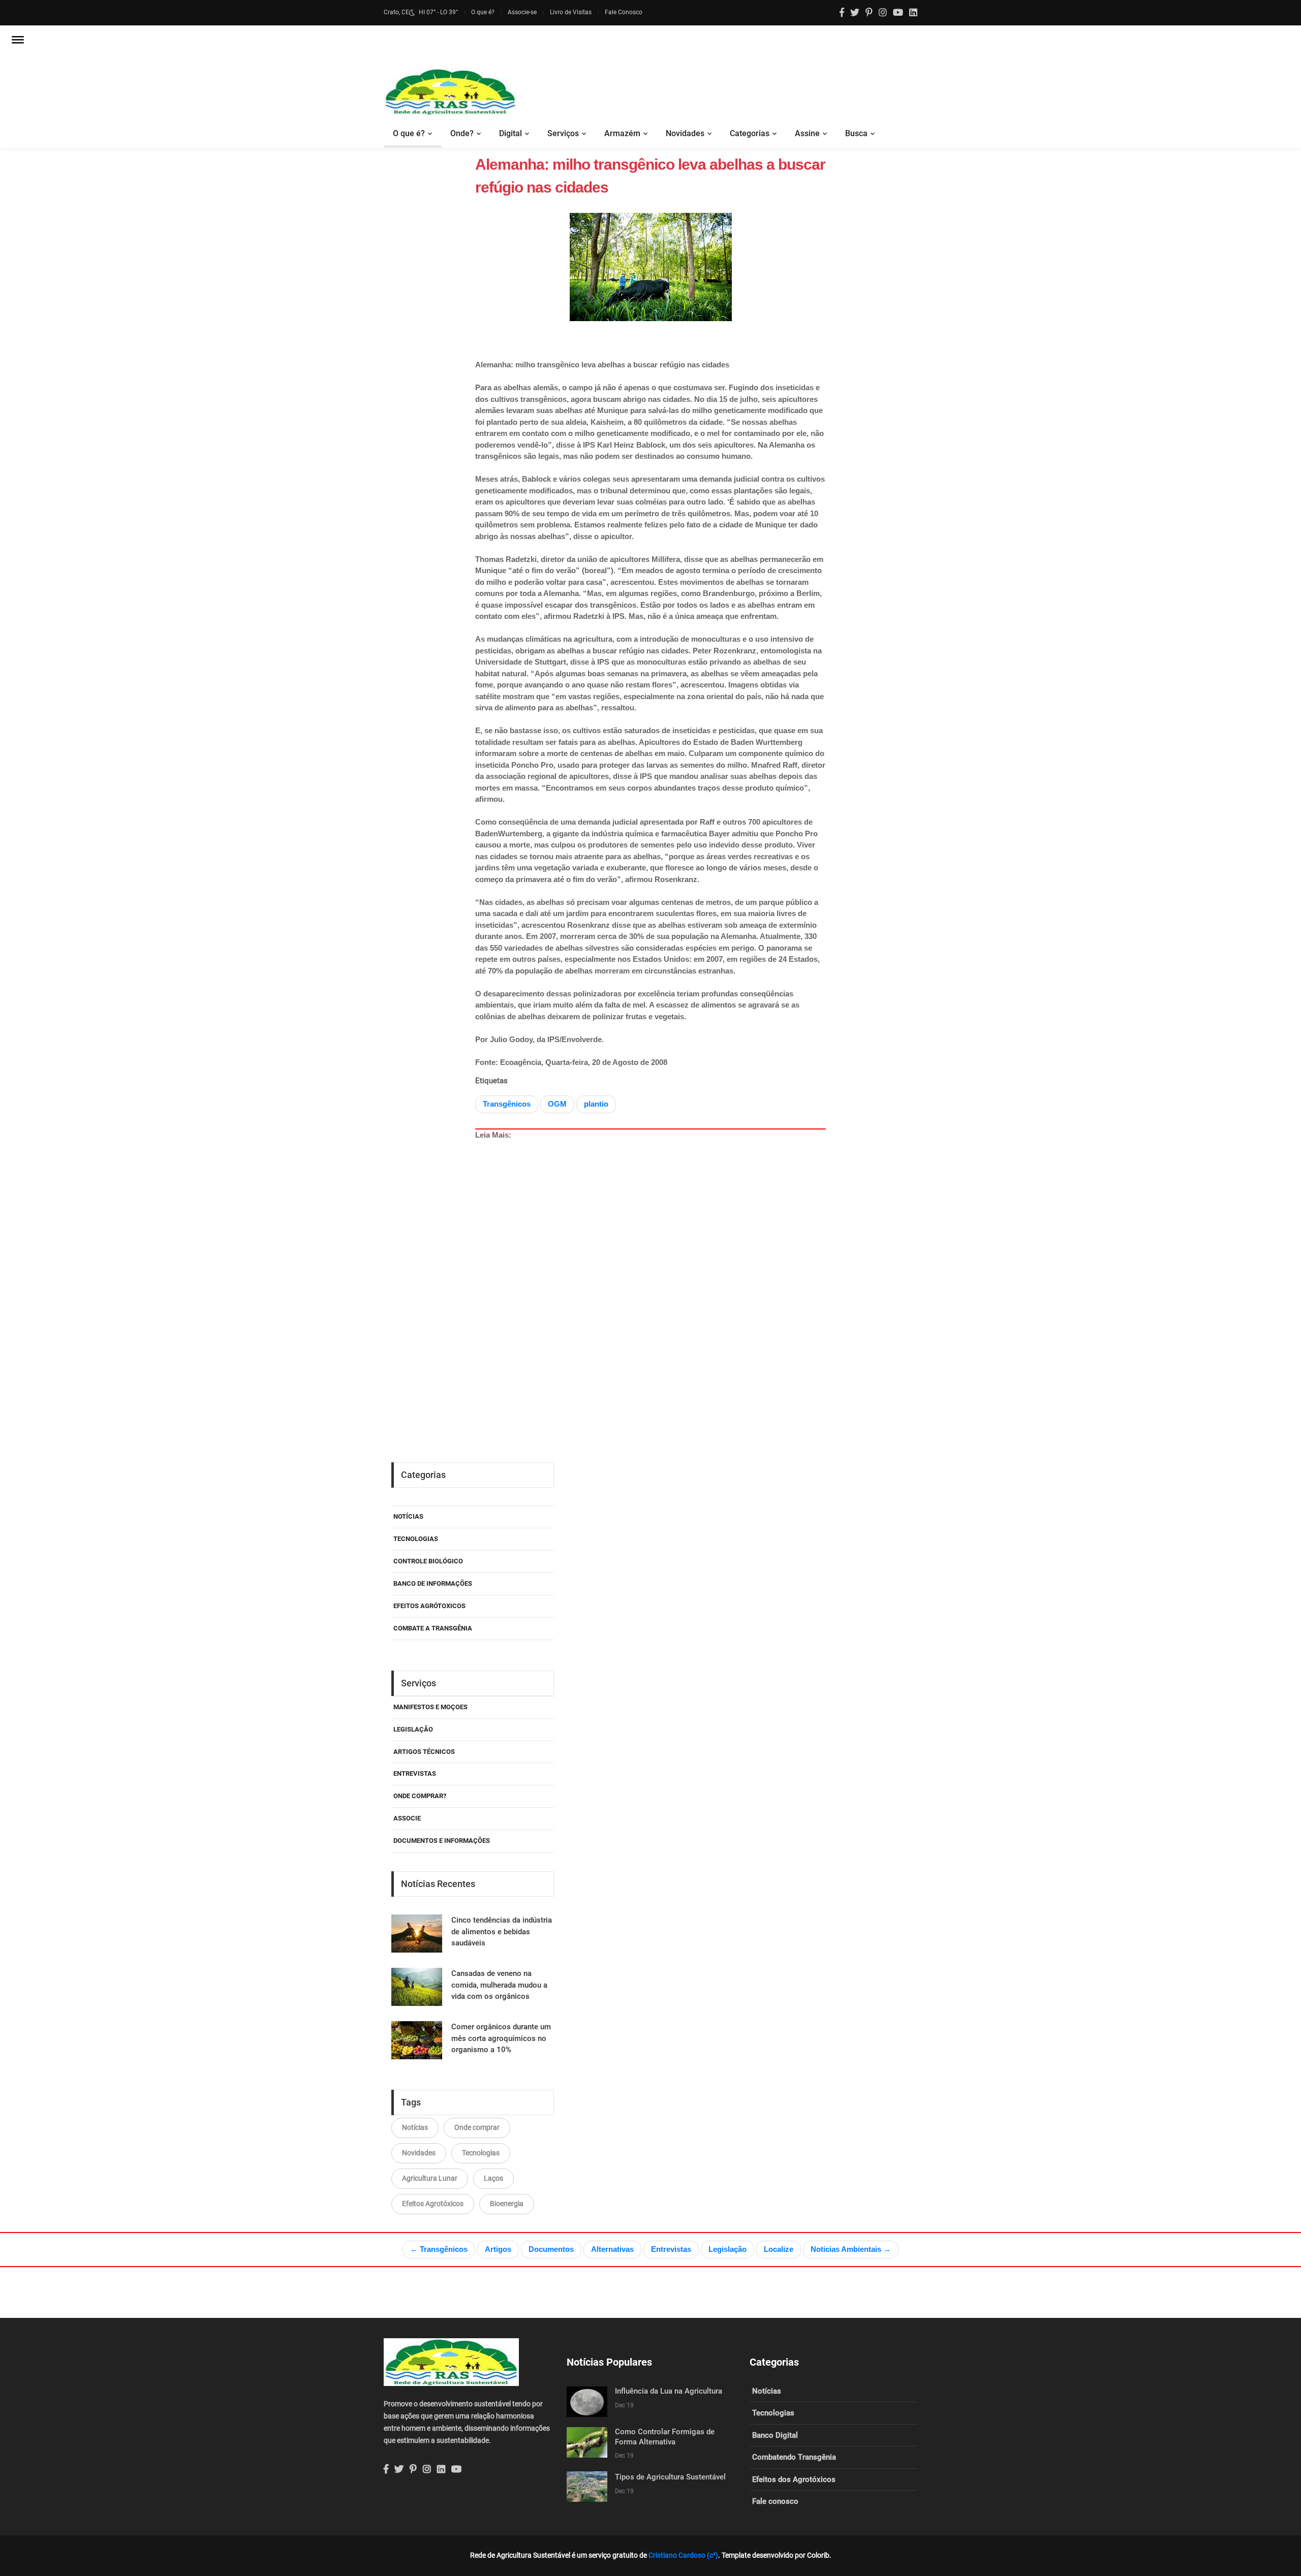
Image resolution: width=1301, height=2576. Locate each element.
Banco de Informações (433, 1583)
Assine (807, 133)
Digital (510, 133)
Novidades (685, 133)
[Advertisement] (673, 1260)
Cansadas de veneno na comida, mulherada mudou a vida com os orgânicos (499, 1985)
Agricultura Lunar (430, 2178)
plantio (596, 1104)
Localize (779, 2249)
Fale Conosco (624, 12)
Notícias (408, 1516)
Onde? (462, 133)
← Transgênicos (439, 2249)
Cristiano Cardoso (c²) (683, 2555)
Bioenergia (507, 2204)
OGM (557, 1104)
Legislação (413, 1729)
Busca (856, 133)
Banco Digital (775, 2435)
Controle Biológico (428, 1561)
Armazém (622, 133)
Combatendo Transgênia (794, 2457)
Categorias (750, 133)
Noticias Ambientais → (851, 2249)
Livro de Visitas (571, 12)
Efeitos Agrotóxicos (433, 2204)
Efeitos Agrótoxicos (429, 1606)
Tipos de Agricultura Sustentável (670, 2477)
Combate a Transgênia (433, 1628)
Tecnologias (416, 1539)
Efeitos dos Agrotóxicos (794, 2479)
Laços (493, 2178)
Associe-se (522, 12)
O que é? (483, 12)
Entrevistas (671, 2249)
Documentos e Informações (442, 1841)
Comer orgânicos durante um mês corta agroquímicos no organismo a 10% (501, 2038)
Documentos (551, 2249)
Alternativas (612, 2249)
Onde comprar (477, 2127)
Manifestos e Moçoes (430, 1707)
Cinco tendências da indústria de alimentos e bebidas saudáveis (502, 1931)
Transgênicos (507, 1104)
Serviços (563, 133)
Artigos (498, 2249)
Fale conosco (775, 2501)
